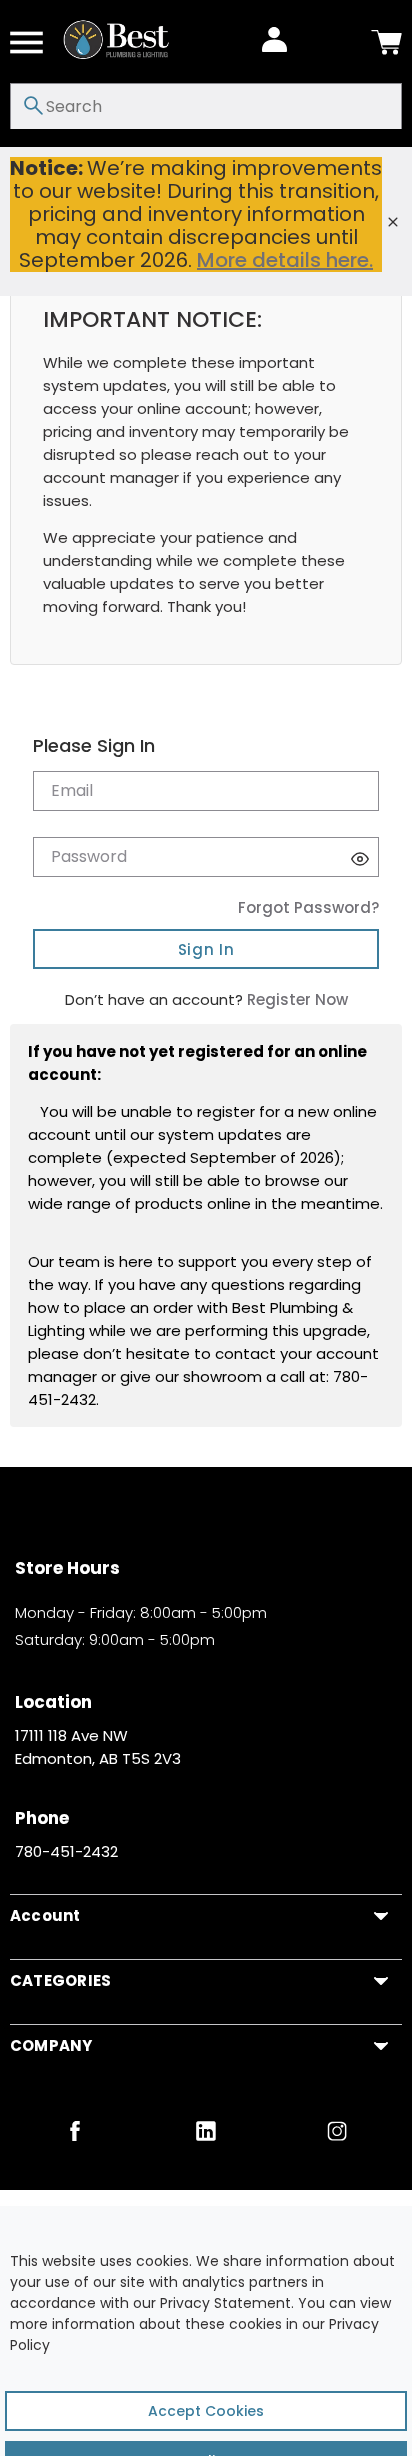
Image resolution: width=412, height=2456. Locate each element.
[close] (393, 222)
